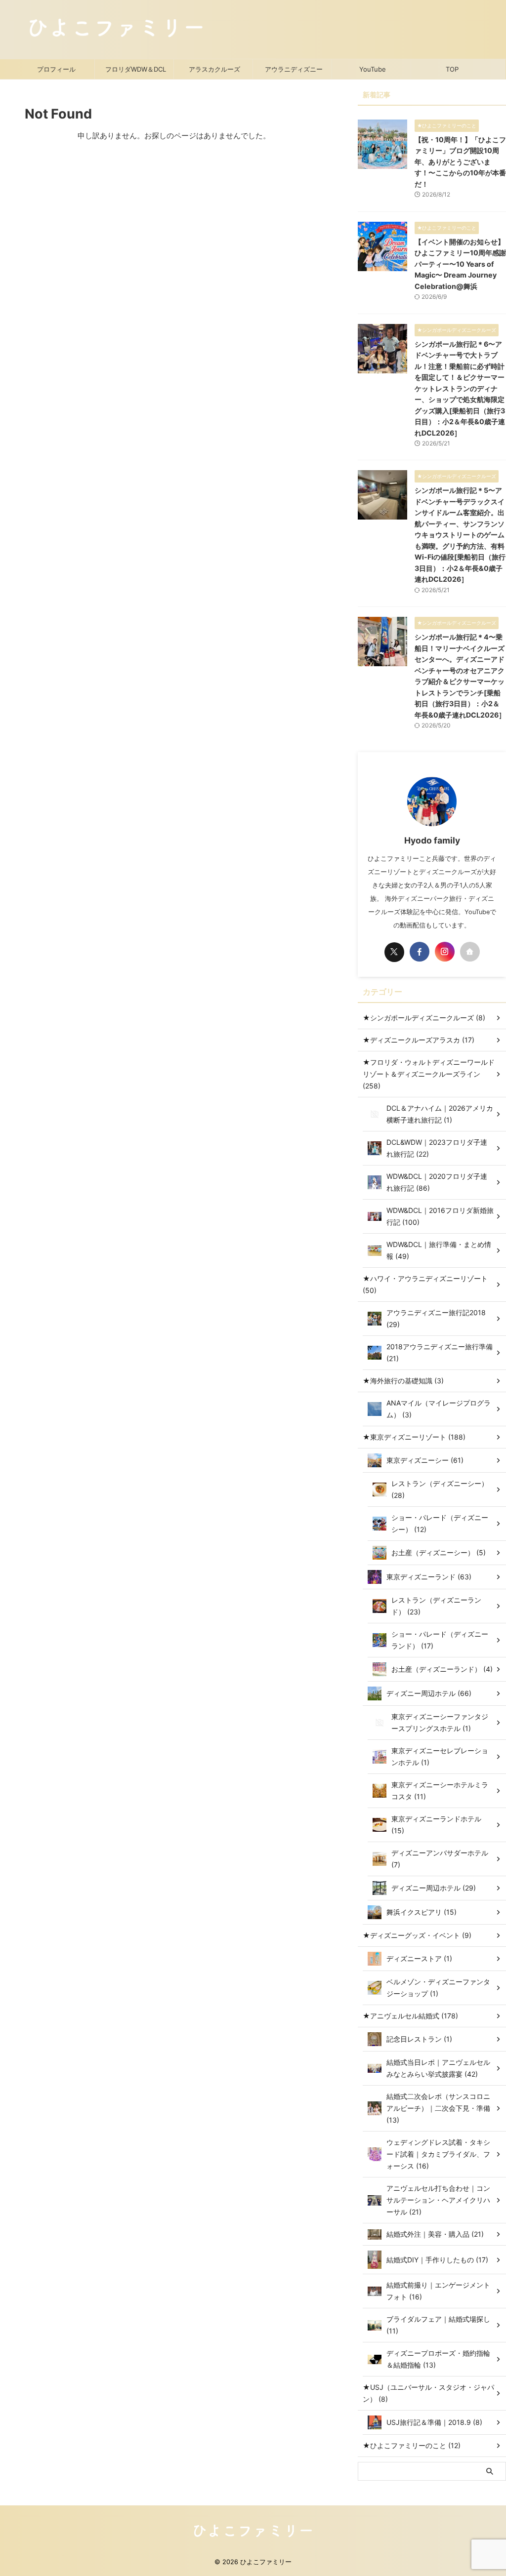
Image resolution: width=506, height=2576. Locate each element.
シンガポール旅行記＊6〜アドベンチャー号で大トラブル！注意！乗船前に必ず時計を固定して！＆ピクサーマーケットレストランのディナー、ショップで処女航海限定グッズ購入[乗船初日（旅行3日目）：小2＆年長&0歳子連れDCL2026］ (460, 388)
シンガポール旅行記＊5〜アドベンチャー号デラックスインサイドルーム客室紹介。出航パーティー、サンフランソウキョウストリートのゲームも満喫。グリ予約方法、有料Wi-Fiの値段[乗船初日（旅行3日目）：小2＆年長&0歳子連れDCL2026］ (460, 535)
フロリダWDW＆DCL (136, 69)
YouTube (373, 69)
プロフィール (56, 69)
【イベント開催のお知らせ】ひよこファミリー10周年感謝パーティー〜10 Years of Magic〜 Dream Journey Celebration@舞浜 (460, 264)
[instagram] (445, 952)
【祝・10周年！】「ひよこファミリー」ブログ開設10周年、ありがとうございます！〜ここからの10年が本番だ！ (460, 162)
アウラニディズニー (294, 69)
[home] (470, 952)
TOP (452, 69)
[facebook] (420, 952)
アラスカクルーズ (214, 69)
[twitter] (394, 952)
